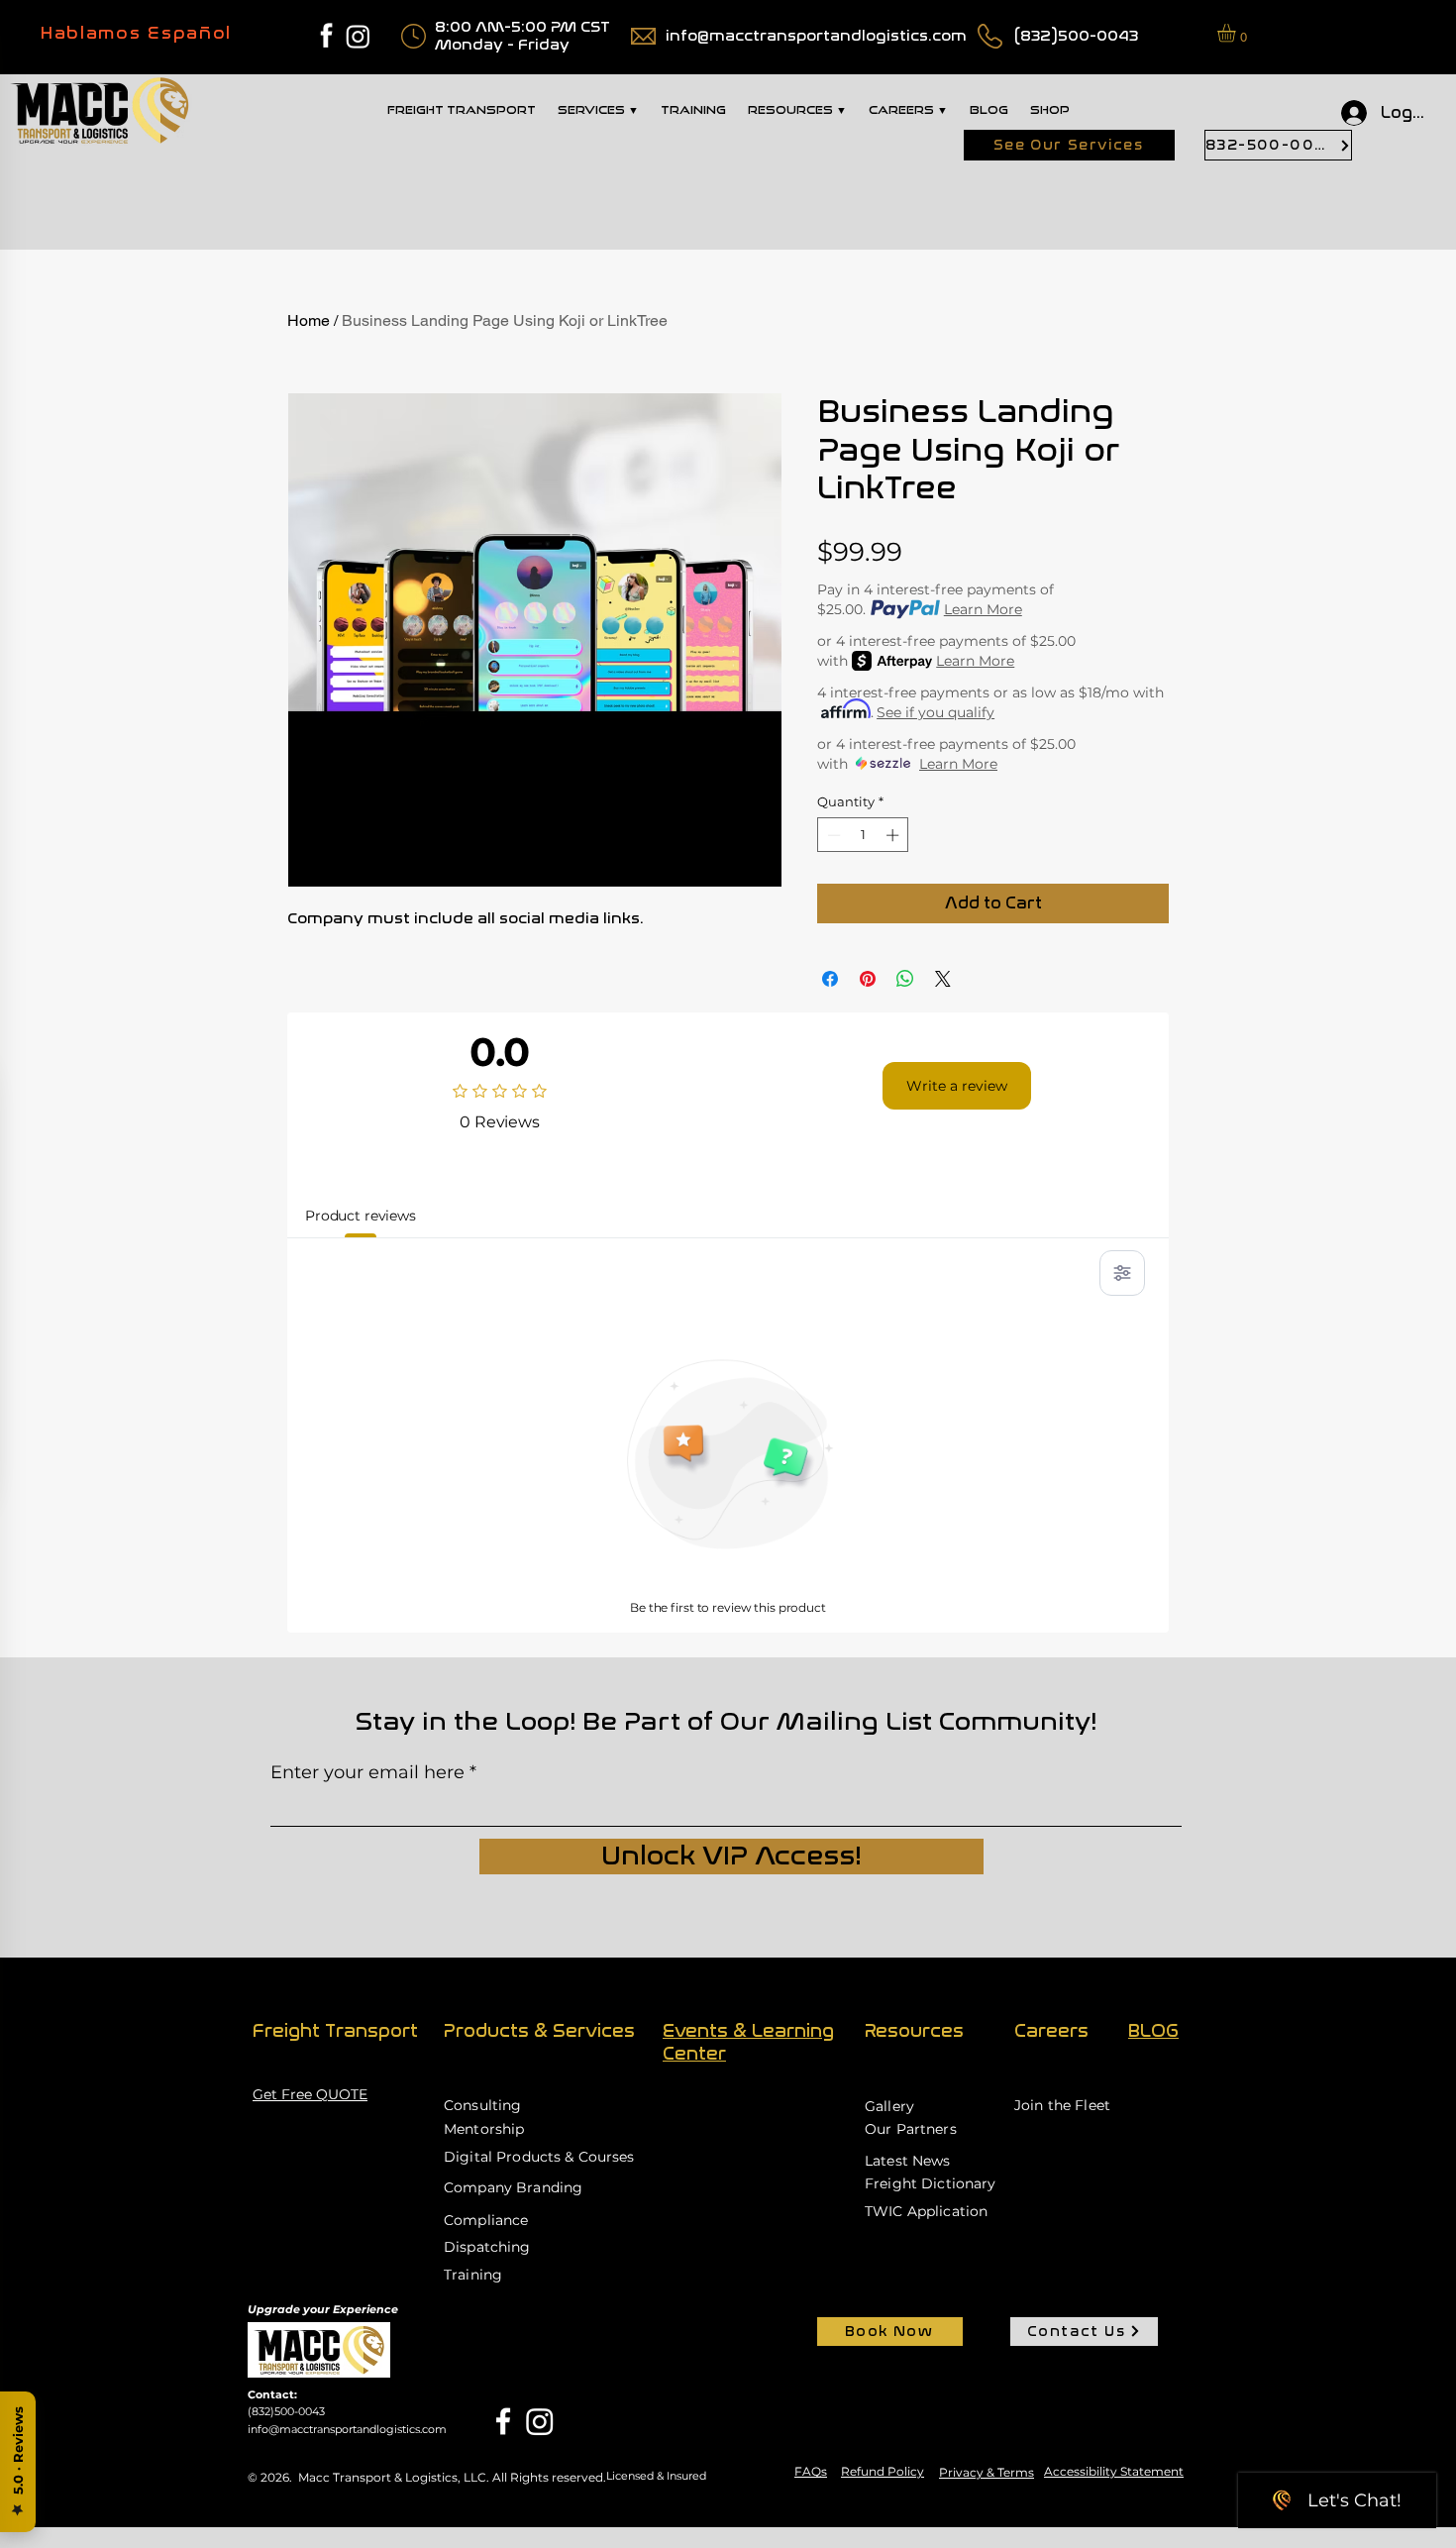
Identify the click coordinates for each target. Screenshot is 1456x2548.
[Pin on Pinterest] (868, 979)
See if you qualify (936, 712)
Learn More (983, 609)
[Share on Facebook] (830, 979)
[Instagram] (358, 36)
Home (309, 320)
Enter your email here (367, 1772)
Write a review (957, 1086)
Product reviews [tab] (361, 1216)
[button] (1237, 33)
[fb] (326, 36)
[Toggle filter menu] (1122, 1273)
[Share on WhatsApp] (905, 979)
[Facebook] (503, 2421)
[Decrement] (832, 835)
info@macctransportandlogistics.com (816, 36)
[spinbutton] (863, 835)
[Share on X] (943, 979)
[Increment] (894, 835)
